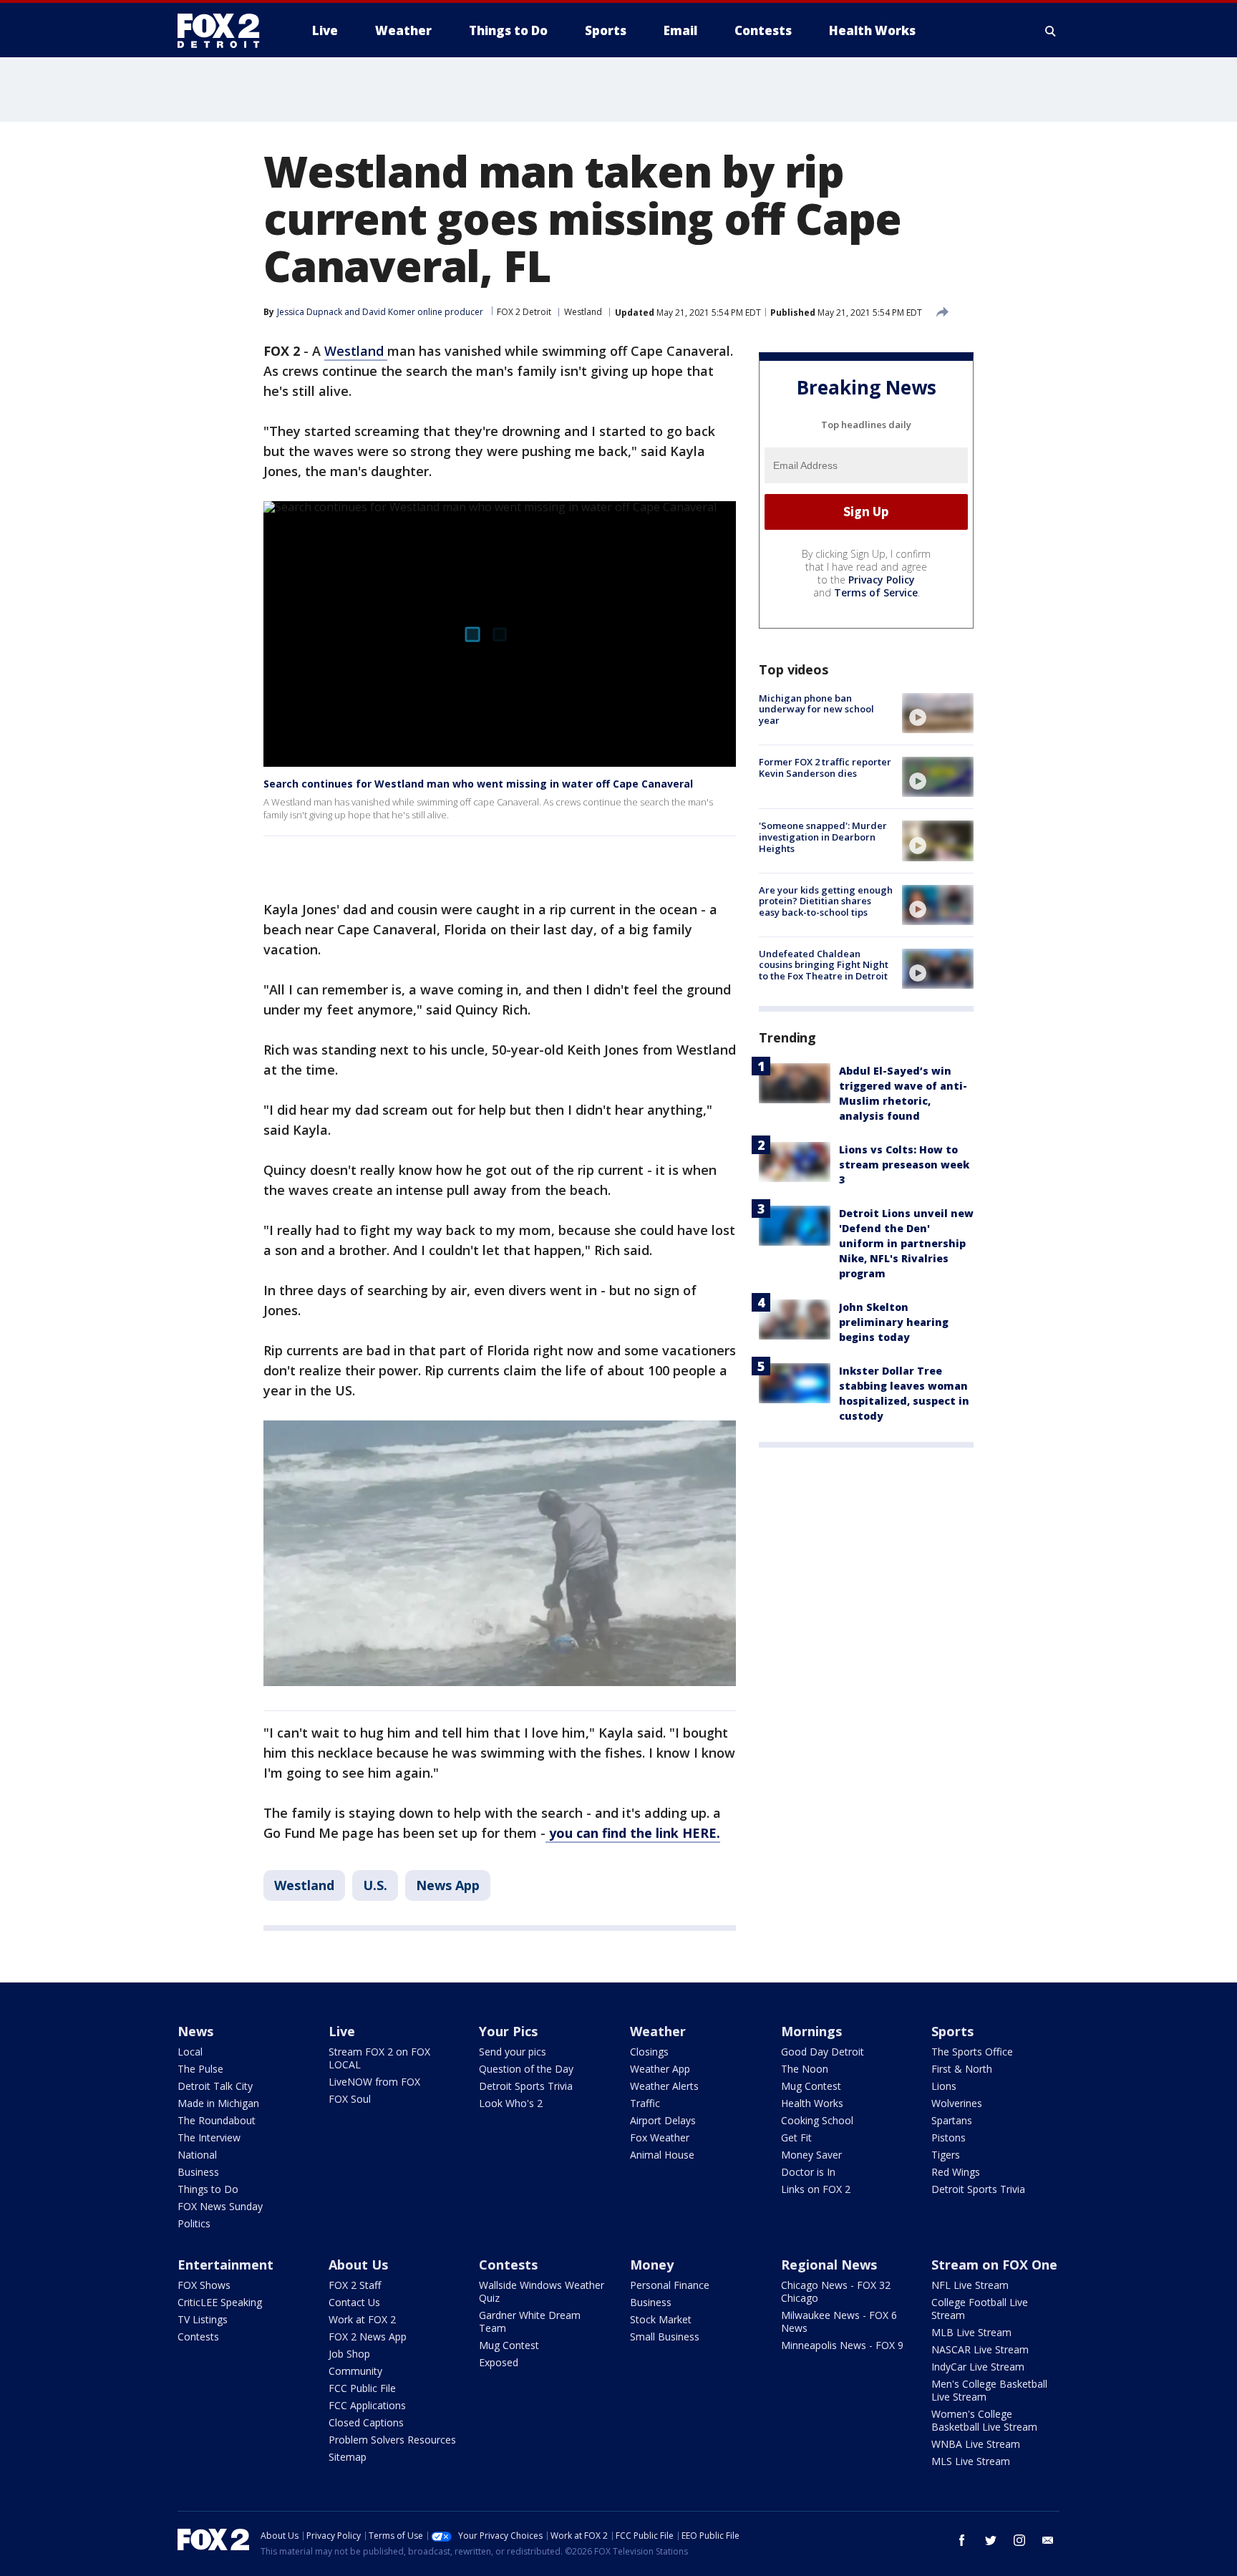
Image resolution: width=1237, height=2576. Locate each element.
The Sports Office (972, 2052)
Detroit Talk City (215, 2086)
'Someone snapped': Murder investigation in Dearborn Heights (823, 837)
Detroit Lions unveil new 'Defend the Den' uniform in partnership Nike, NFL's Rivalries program (906, 1243)
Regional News (829, 2265)
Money (652, 2265)
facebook (962, 2540)
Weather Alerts (664, 2086)
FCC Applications (367, 2405)
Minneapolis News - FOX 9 (842, 2345)
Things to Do (208, 2189)
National (197, 2155)
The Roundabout (217, 2120)
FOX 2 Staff (355, 2285)
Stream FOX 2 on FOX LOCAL (379, 2058)
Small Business (665, 2337)
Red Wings (956, 2172)
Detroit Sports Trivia (526, 2086)
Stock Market (661, 2319)
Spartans (952, 2120)
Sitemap (348, 2457)
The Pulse (200, 2069)
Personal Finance (670, 2285)
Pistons (949, 2137)
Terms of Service (876, 592)
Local (190, 2052)
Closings (649, 2052)
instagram (1019, 2540)
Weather (658, 2031)
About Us (358, 2265)
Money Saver (811, 2155)
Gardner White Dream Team (530, 2321)
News (195, 2031)
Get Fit (796, 2137)
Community (355, 2371)
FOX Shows (204, 2285)
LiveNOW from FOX (374, 2082)
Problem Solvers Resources (392, 2440)
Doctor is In (808, 2172)
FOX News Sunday (220, 2206)
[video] (938, 713)
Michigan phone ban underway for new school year (816, 709)
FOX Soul (350, 2099)
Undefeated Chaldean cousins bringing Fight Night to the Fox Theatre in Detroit (824, 965)
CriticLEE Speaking (220, 2302)
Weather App (660, 2069)
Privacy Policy (882, 580)
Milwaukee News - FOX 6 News (839, 2321)
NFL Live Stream (970, 2285)
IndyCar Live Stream (978, 2367)
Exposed (499, 2362)
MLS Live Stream (971, 2461)
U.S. (375, 1885)
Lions (944, 2086)
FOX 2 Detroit (524, 312)
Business (198, 2172)
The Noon (805, 2069)
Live (342, 2031)
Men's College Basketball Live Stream (989, 2390)
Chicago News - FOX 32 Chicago (836, 2291)
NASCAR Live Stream (980, 2349)
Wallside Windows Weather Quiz (542, 2291)
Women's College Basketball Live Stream (984, 2420)
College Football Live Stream (980, 2309)
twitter (991, 2540)
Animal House (662, 2155)
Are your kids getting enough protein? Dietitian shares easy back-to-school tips (826, 901)
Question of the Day (526, 2069)
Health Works (812, 2103)
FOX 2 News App (368, 2337)
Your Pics (508, 2031)
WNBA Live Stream (976, 2444)
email (1048, 2540)
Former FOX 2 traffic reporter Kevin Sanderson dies (825, 768)
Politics (194, 2223)
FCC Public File (362, 2388)
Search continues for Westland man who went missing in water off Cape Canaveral (478, 784)
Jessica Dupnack (310, 312)
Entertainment (225, 2265)
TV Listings (203, 2319)
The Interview (209, 2137)
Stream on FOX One (994, 2265)
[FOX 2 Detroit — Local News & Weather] (225, 31)
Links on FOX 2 (816, 2189)
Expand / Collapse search (1051, 31)
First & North (962, 2069)
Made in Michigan (218, 2103)
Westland (583, 312)
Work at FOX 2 (362, 2319)
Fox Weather (660, 2137)
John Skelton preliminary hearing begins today (894, 1322)
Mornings (811, 2031)
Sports (952, 2031)
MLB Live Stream (971, 2332)
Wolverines (957, 2103)
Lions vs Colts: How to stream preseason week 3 (904, 1164)
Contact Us (354, 2302)
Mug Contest (811, 2086)
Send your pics (513, 2052)
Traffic (645, 2103)
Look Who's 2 (511, 2103)
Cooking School (817, 2120)
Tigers (946, 2155)
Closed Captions (366, 2422)
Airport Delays (663, 2120)
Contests (198, 2337)
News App (448, 1885)
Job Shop (349, 2354)
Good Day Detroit (823, 2052)
